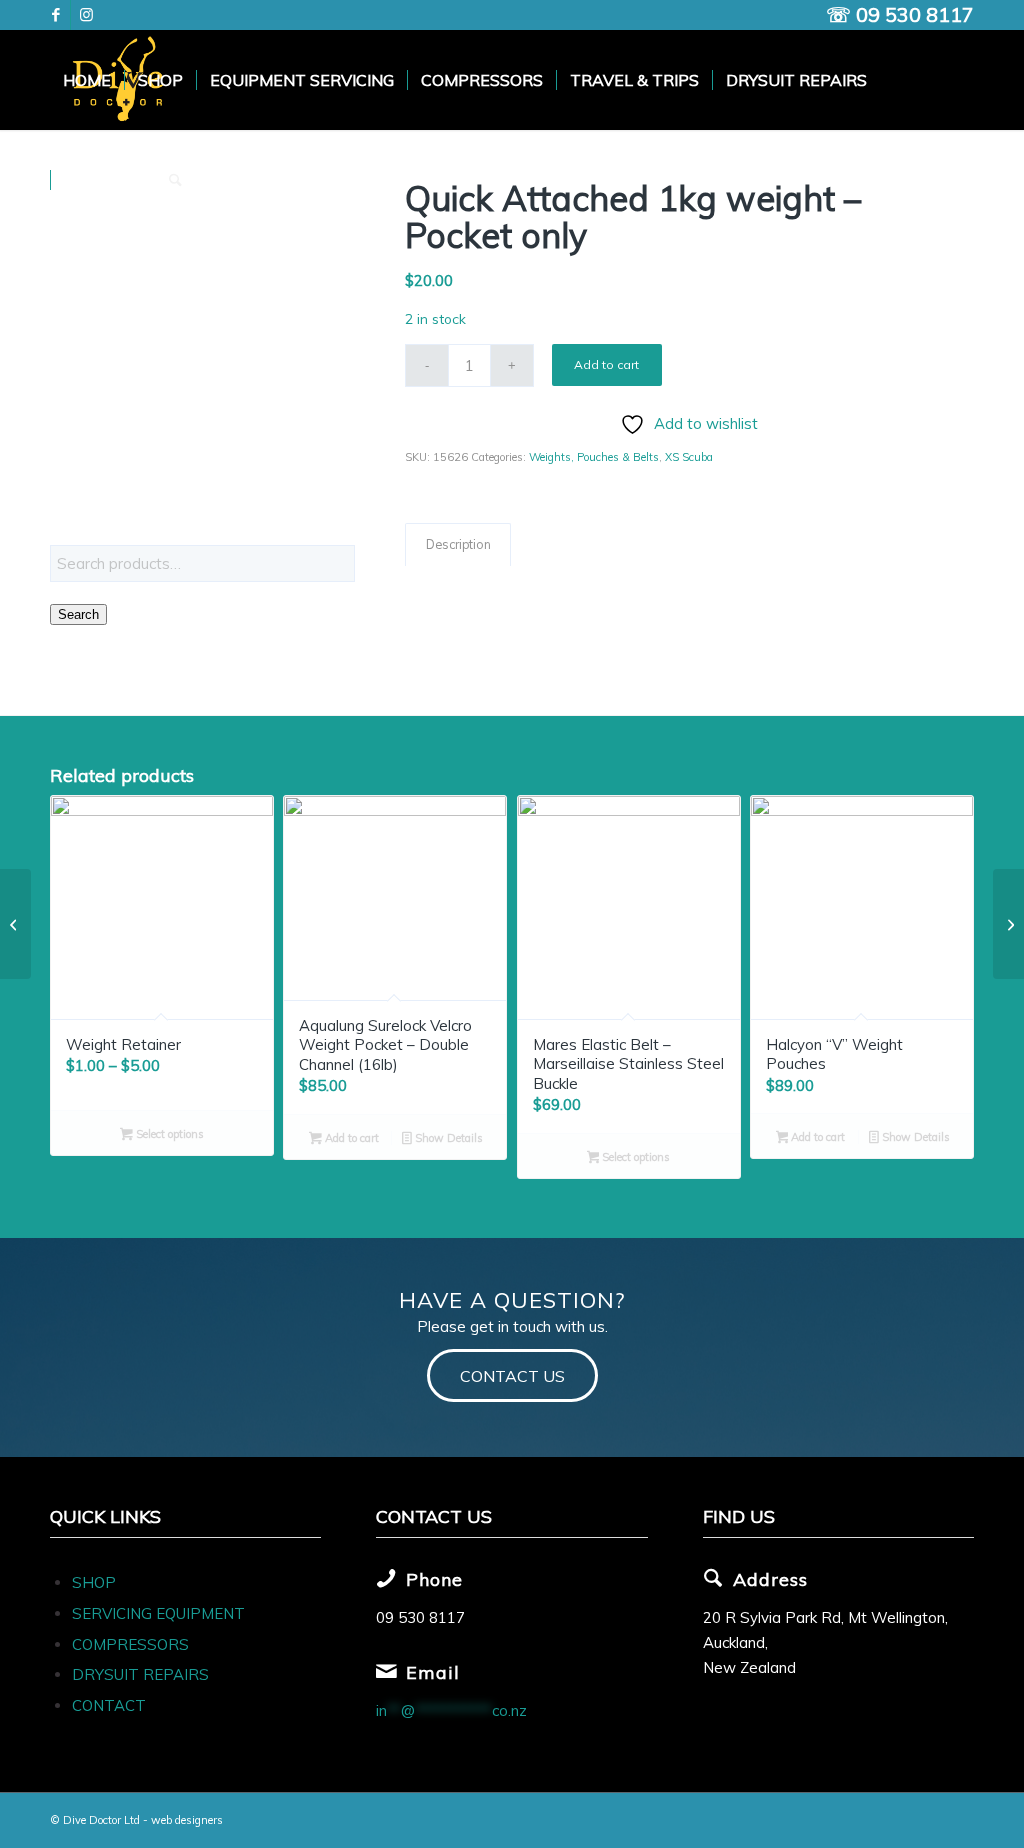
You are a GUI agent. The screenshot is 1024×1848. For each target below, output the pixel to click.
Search (78, 614)
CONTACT (109, 1705)
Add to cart (606, 364)
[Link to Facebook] (55, 15)
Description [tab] (458, 544)
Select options (168, 1134)
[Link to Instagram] (86, 15)
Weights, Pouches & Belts (594, 457)
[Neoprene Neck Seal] (1008, 924)
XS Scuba (689, 457)
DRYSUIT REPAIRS (140, 1674)
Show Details (447, 1138)
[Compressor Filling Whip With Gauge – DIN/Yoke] (15, 924)
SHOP (94, 1582)
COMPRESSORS (132, 1644)
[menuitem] (87, 80)
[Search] (175, 180)
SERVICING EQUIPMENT (158, 1613)
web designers (187, 1820)
